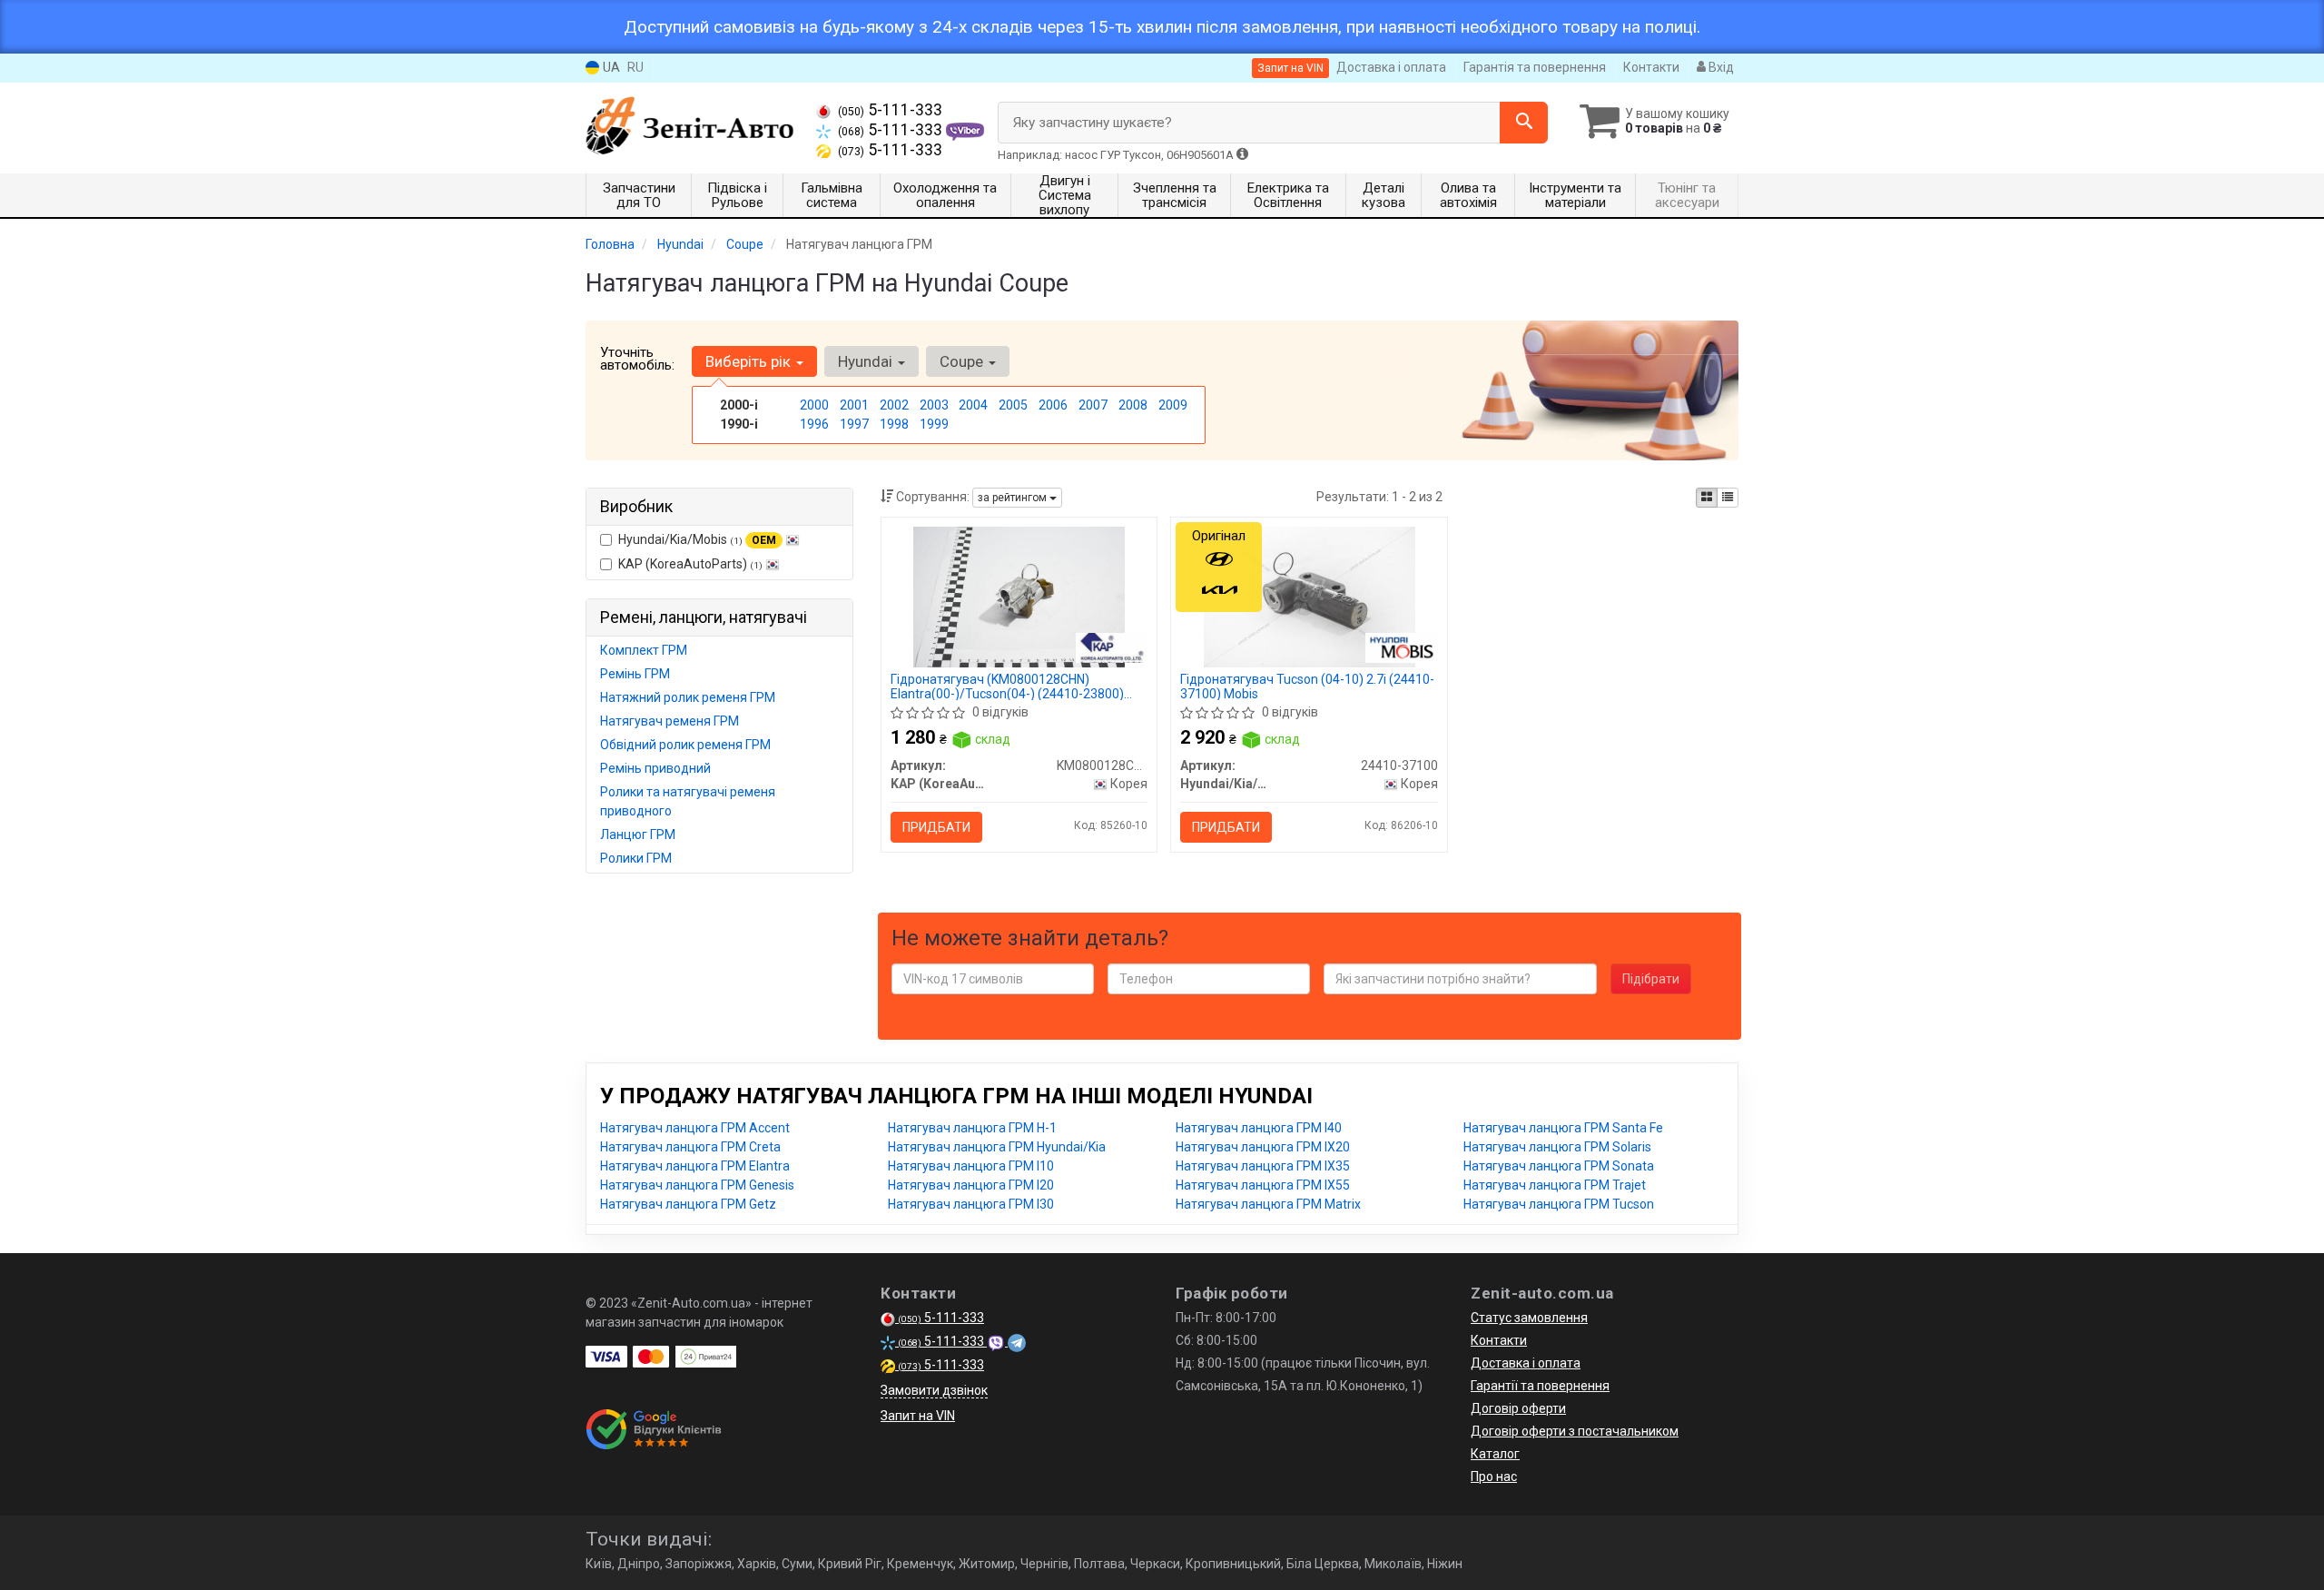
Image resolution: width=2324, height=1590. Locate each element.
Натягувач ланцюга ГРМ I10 (971, 1166)
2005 (1013, 405)
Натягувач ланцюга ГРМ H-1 (972, 1128)
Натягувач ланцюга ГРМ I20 (971, 1185)
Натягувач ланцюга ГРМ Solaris (1557, 1147)
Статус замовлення (1529, 1318)
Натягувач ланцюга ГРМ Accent (695, 1128)
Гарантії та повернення (1540, 1386)
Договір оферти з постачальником (1575, 1431)
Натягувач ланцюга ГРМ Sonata (1559, 1166)
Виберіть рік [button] (750, 361)
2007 (1093, 405)
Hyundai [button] (867, 361)
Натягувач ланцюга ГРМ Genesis (697, 1185)
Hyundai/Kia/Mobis (697, 539)
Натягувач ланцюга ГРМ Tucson (1559, 1204)
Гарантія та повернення (1535, 67)
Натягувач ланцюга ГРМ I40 (1259, 1128)
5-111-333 (890, 110)
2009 (1173, 405)
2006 (1053, 405)
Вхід (1720, 67)
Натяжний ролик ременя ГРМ (688, 697)
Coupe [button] (963, 361)
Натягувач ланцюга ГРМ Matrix (1268, 1204)
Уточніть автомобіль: (637, 359)
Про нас (1494, 1476)
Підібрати (1651, 979)
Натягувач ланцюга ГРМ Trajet (1555, 1185)
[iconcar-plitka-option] (1707, 498)
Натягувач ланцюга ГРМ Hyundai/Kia (997, 1147)
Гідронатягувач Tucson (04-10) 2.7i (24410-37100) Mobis (1307, 686)
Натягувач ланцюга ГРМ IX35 (1263, 1166)
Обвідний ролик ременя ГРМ (685, 745)
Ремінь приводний (655, 768)
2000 (814, 405)
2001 (854, 405)
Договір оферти (1518, 1408)
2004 (973, 405)
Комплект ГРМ (644, 650)
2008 (1133, 405)
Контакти (1651, 67)
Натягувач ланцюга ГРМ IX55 (1263, 1185)
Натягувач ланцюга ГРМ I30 (971, 1204)
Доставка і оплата (1391, 67)
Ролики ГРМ (636, 858)
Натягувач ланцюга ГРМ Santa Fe (1563, 1128)
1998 (894, 424)
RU (635, 67)
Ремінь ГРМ (635, 674)
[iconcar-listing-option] (1728, 498)
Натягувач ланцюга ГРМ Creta (690, 1147)
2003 (934, 405)
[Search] (1524, 123)
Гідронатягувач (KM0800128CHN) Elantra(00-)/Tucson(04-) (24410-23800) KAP (1007, 686)
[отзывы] (656, 1429)
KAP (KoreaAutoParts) (690, 564)
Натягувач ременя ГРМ (670, 721)
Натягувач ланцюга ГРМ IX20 (1263, 1147)
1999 (934, 424)
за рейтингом (1014, 498)
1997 (854, 424)
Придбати (936, 827)
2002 (894, 405)
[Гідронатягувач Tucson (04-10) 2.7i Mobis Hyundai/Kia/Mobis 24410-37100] (1309, 596)
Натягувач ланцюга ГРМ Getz (688, 1204)
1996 (814, 424)
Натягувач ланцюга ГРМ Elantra (695, 1166)
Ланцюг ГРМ (638, 835)
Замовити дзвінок (934, 1390)
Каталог (1495, 1454)
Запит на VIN (1290, 68)
